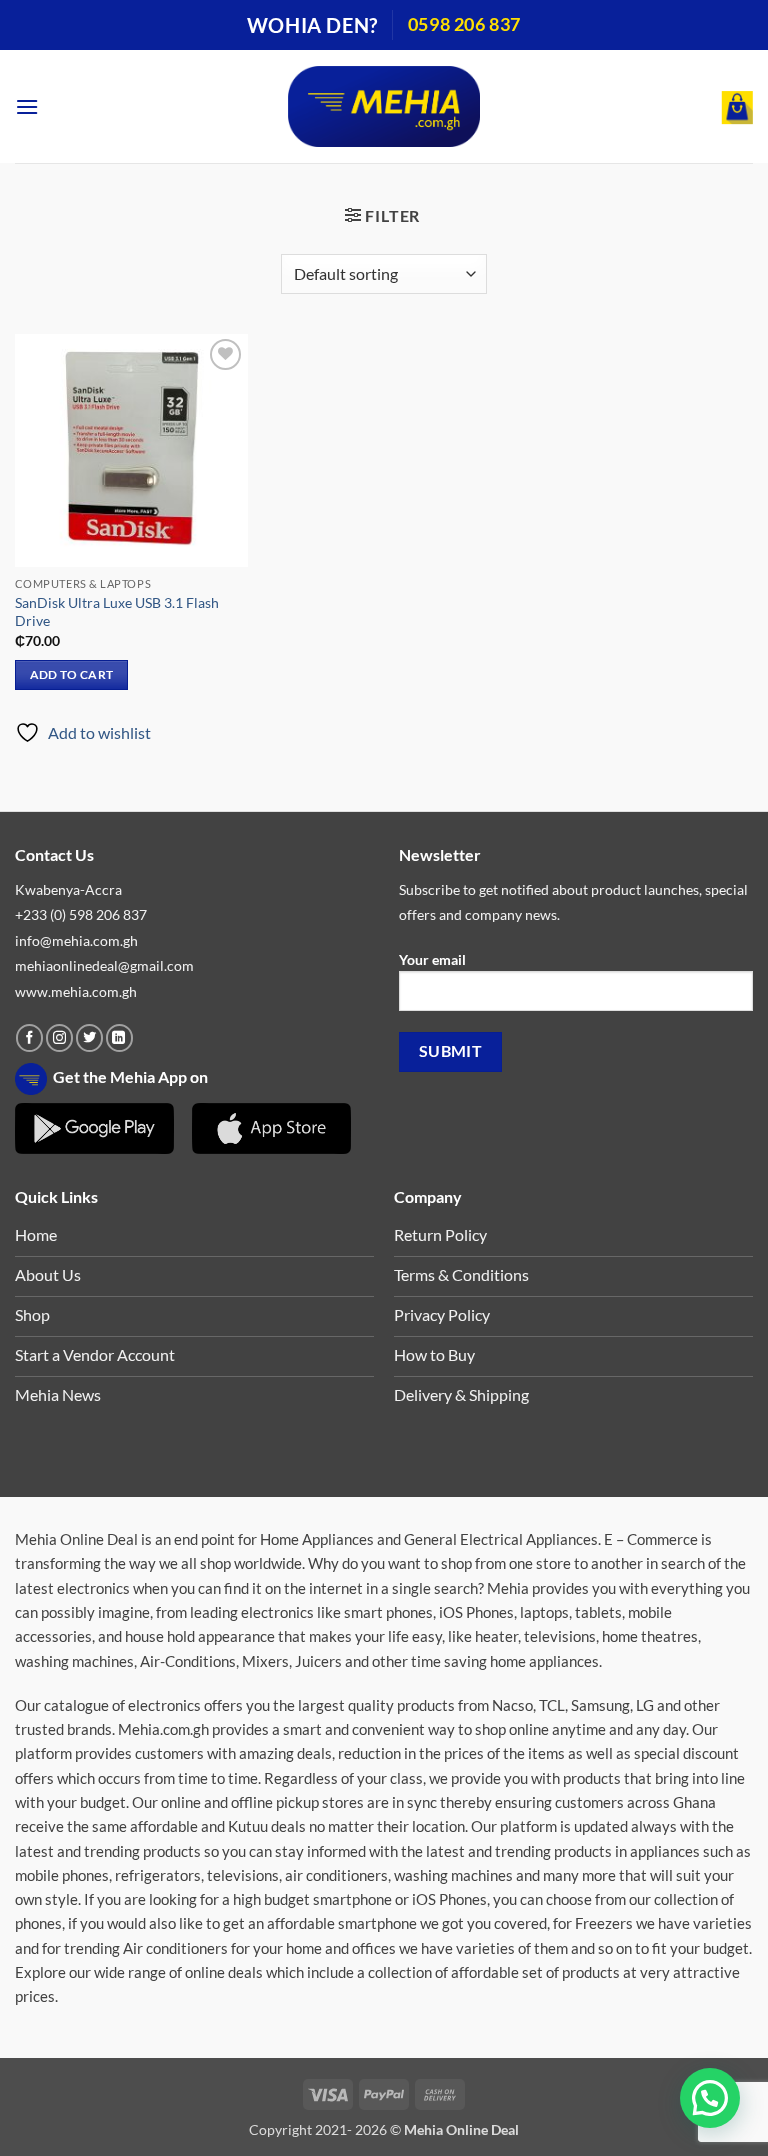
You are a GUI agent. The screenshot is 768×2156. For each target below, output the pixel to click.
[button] (27, 106)
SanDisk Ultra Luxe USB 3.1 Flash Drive (117, 612)
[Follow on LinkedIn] (119, 1038)
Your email (432, 959)
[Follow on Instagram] (59, 1038)
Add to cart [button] (72, 674)
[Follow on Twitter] (89, 1038)
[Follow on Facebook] (29, 1038)
